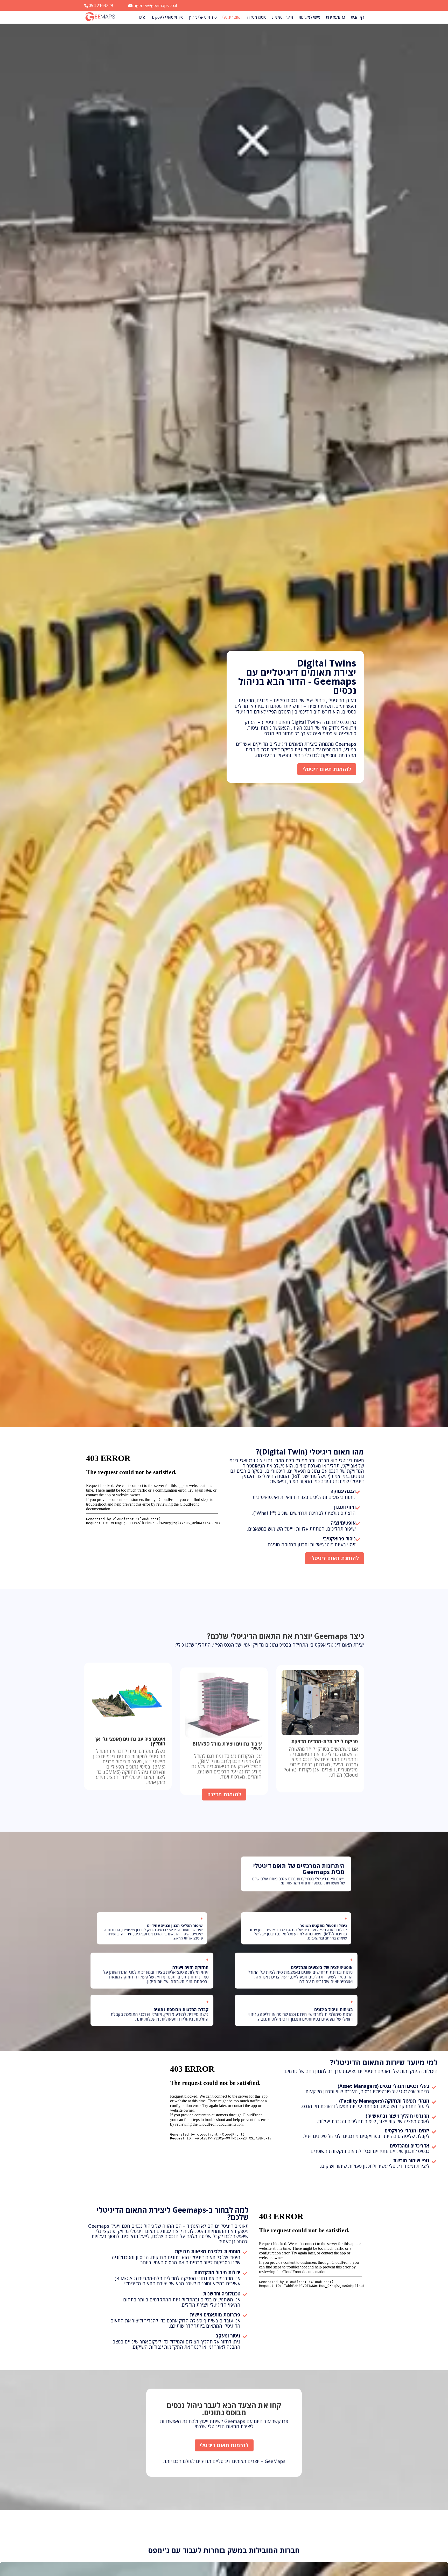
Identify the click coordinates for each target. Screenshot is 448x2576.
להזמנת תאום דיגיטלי (327, 769)
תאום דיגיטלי (232, 18)
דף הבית (357, 18)
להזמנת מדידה (224, 1794)
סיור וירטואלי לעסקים (168, 18)
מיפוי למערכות (309, 18)
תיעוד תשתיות (283, 18)
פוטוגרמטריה (257, 18)
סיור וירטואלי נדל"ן (203, 18)
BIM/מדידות (335, 18)
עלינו (143, 18)
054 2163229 (101, 5)
